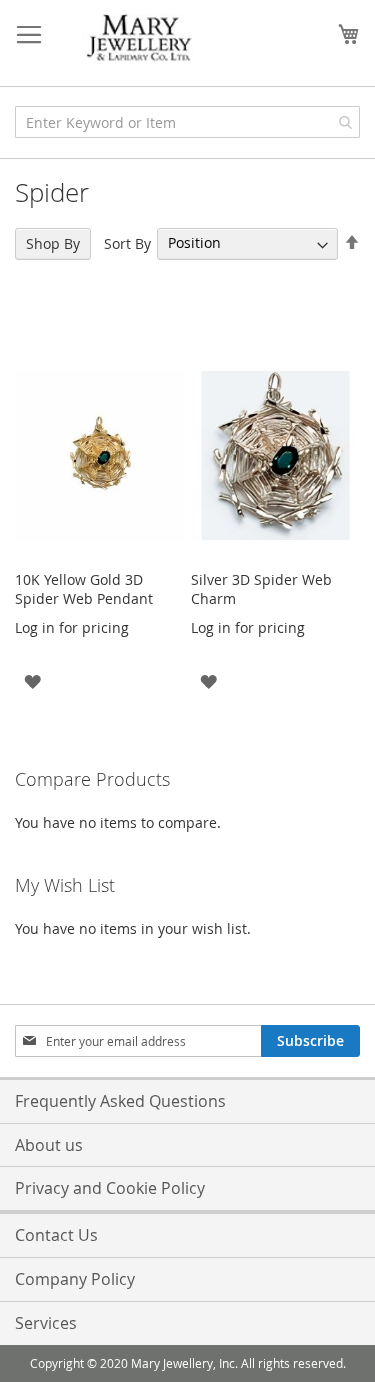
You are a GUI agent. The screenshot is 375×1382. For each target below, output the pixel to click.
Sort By (127, 242)
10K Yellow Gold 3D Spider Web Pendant (84, 589)
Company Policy (75, 1279)
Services (46, 1323)
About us (49, 1145)
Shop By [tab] (53, 243)
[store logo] (140, 38)
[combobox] (187, 122)
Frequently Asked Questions (120, 1101)
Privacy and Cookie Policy (110, 1188)
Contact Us (56, 1235)
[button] (32, 679)
